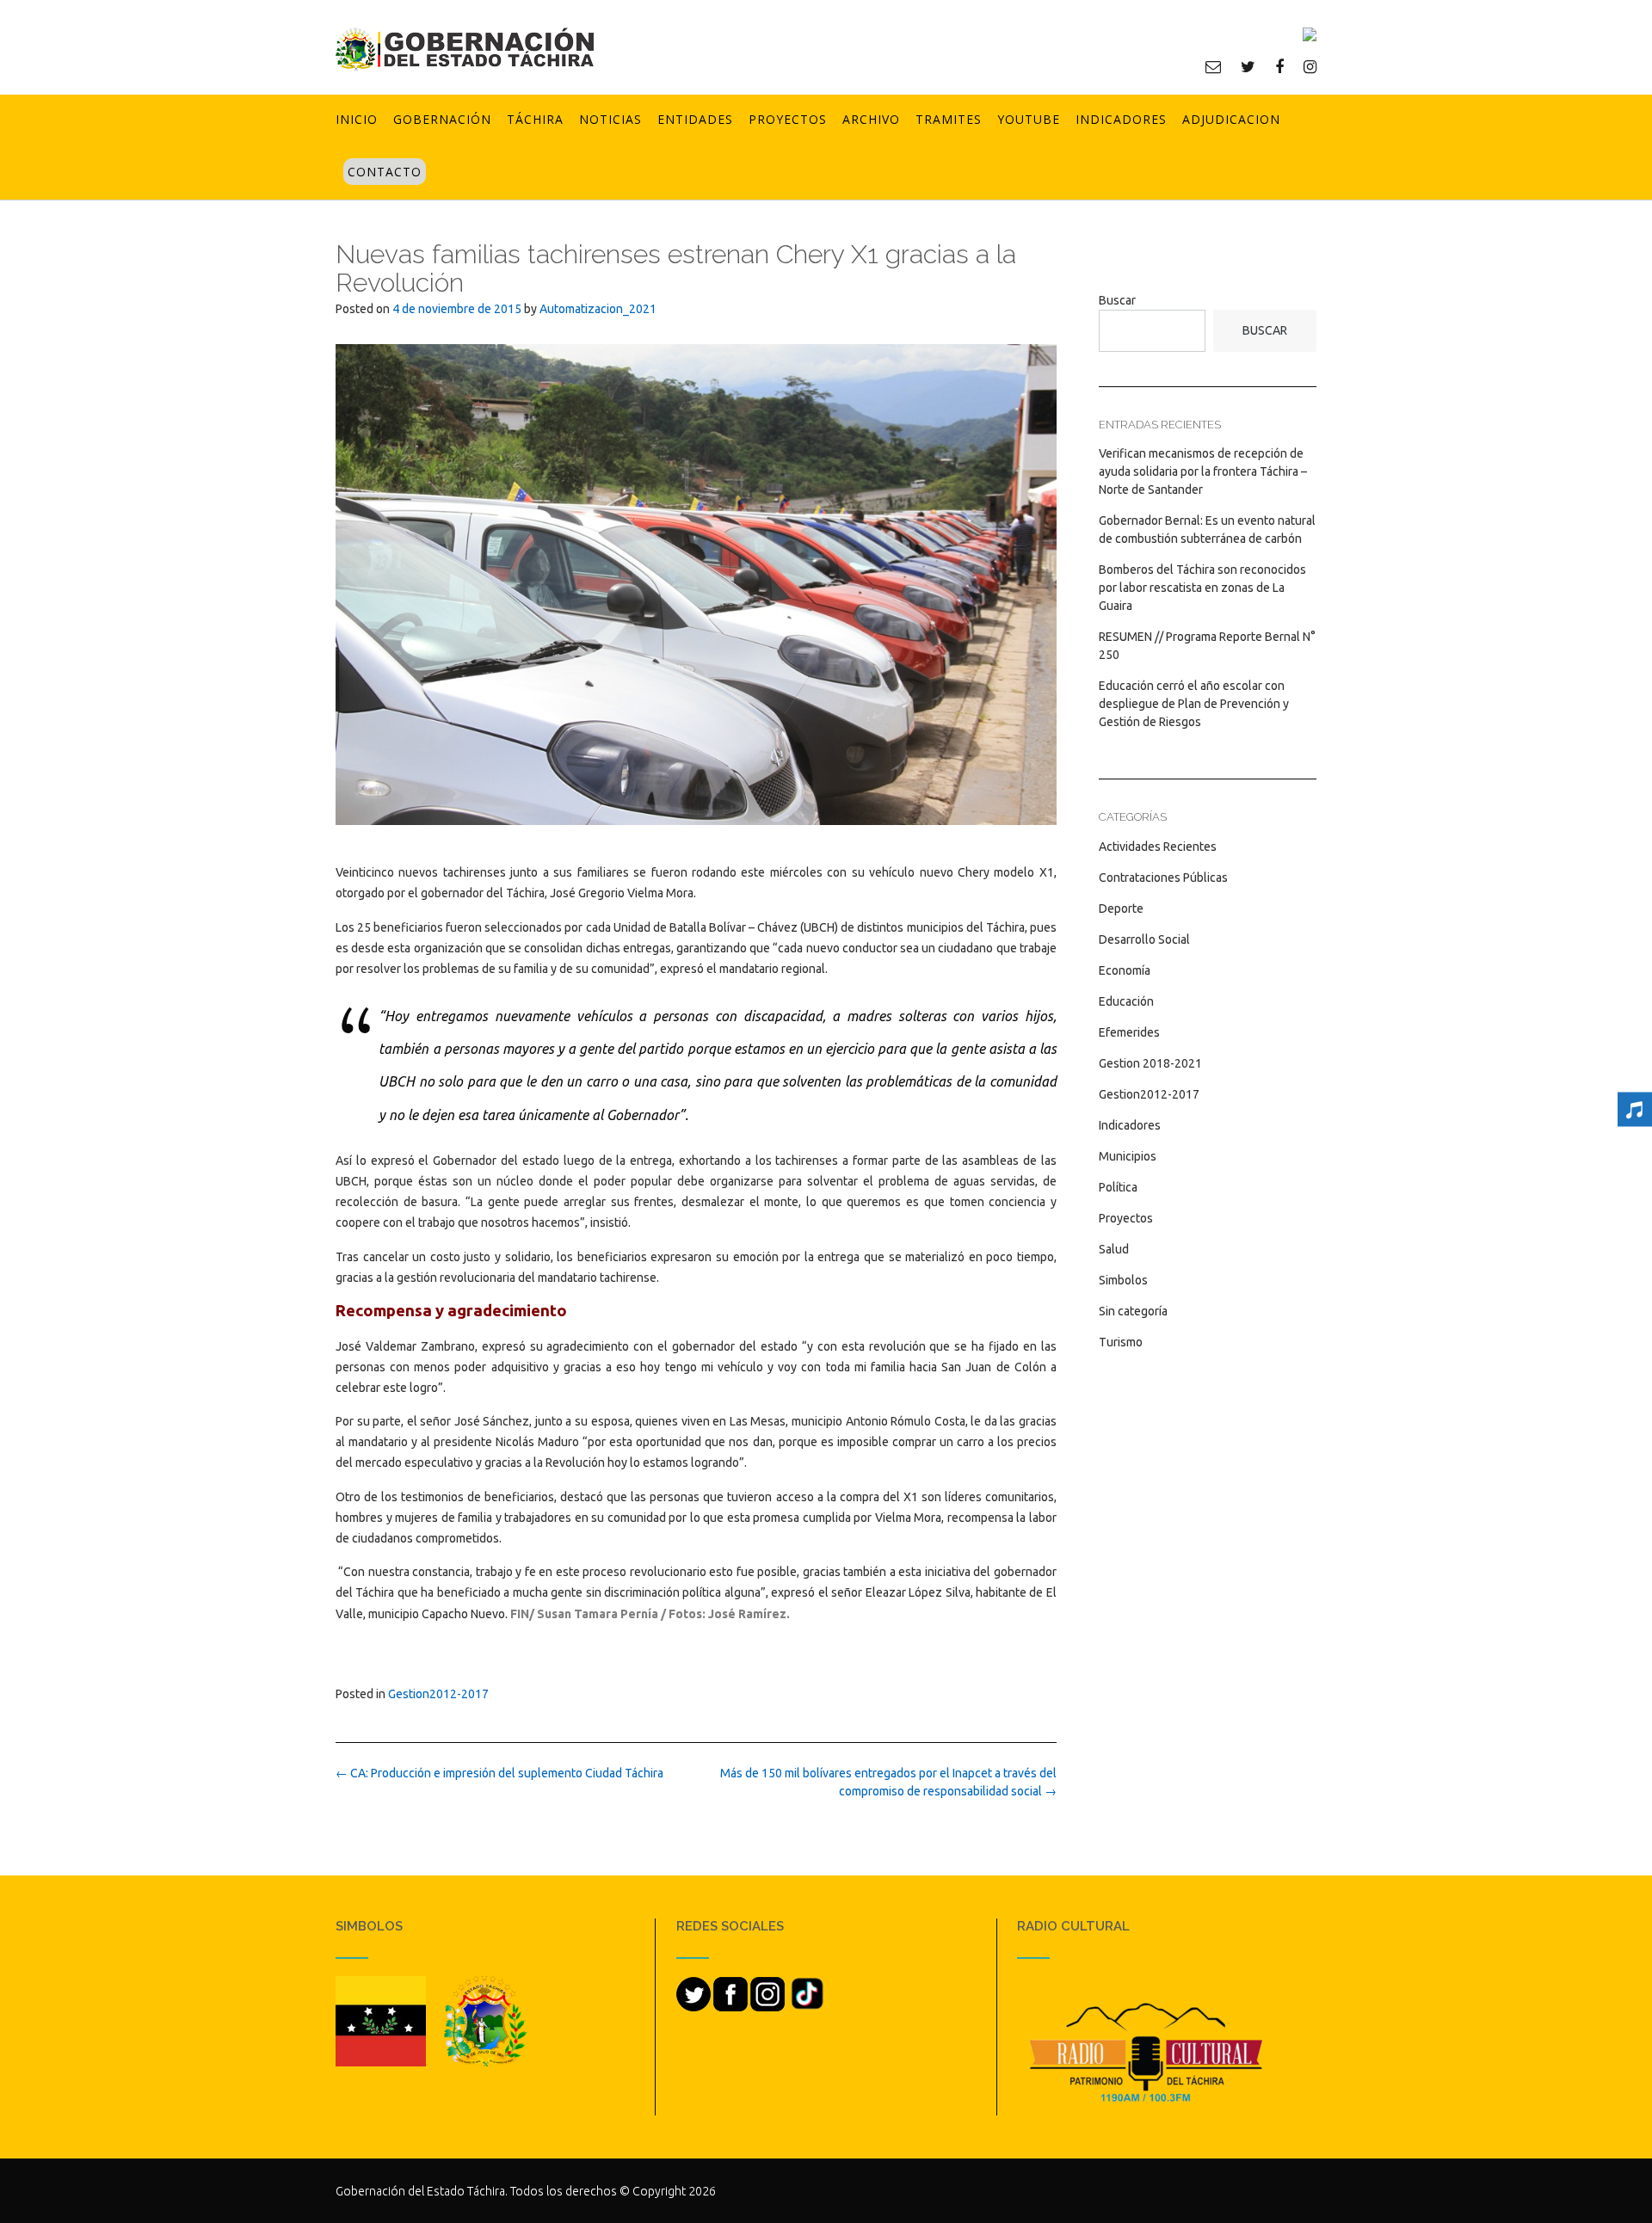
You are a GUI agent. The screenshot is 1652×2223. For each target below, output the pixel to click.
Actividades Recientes (1158, 847)
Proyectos (788, 119)
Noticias (610, 119)
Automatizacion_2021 (598, 309)
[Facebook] (1279, 66)
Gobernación (442, 119)
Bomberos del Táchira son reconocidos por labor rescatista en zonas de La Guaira (1202, 588)
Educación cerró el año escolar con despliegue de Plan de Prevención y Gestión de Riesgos (1194, 704)
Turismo (1121, 1342)
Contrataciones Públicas (1163, 877)
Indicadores (1121, 119)
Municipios (1128, 1156)
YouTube (1029, 119)
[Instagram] (1310, 66)
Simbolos (1123, 1280)
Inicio (357, 119)
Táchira (535, 119)
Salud (1114, 1249)
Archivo (871, 119)
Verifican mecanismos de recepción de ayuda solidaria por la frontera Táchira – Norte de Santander (1203, 471)
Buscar (1117, 300)
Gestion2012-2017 (438, 1694)
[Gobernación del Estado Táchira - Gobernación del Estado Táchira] (465, 49)
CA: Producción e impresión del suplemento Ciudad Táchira (499, 1773)
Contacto (385, 172)
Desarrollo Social (1144, 939)
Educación (1126, 1001)
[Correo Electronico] (1213, 66)
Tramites (949, 119)
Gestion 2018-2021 (1150, 1063)
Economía (1125, 970)
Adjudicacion (1231, 119)
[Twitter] (1248, 66)
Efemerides (1129, 1032)
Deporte (1121, 908)
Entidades (695, 119)
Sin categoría (1133, 1311)
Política (1118, 1187)
